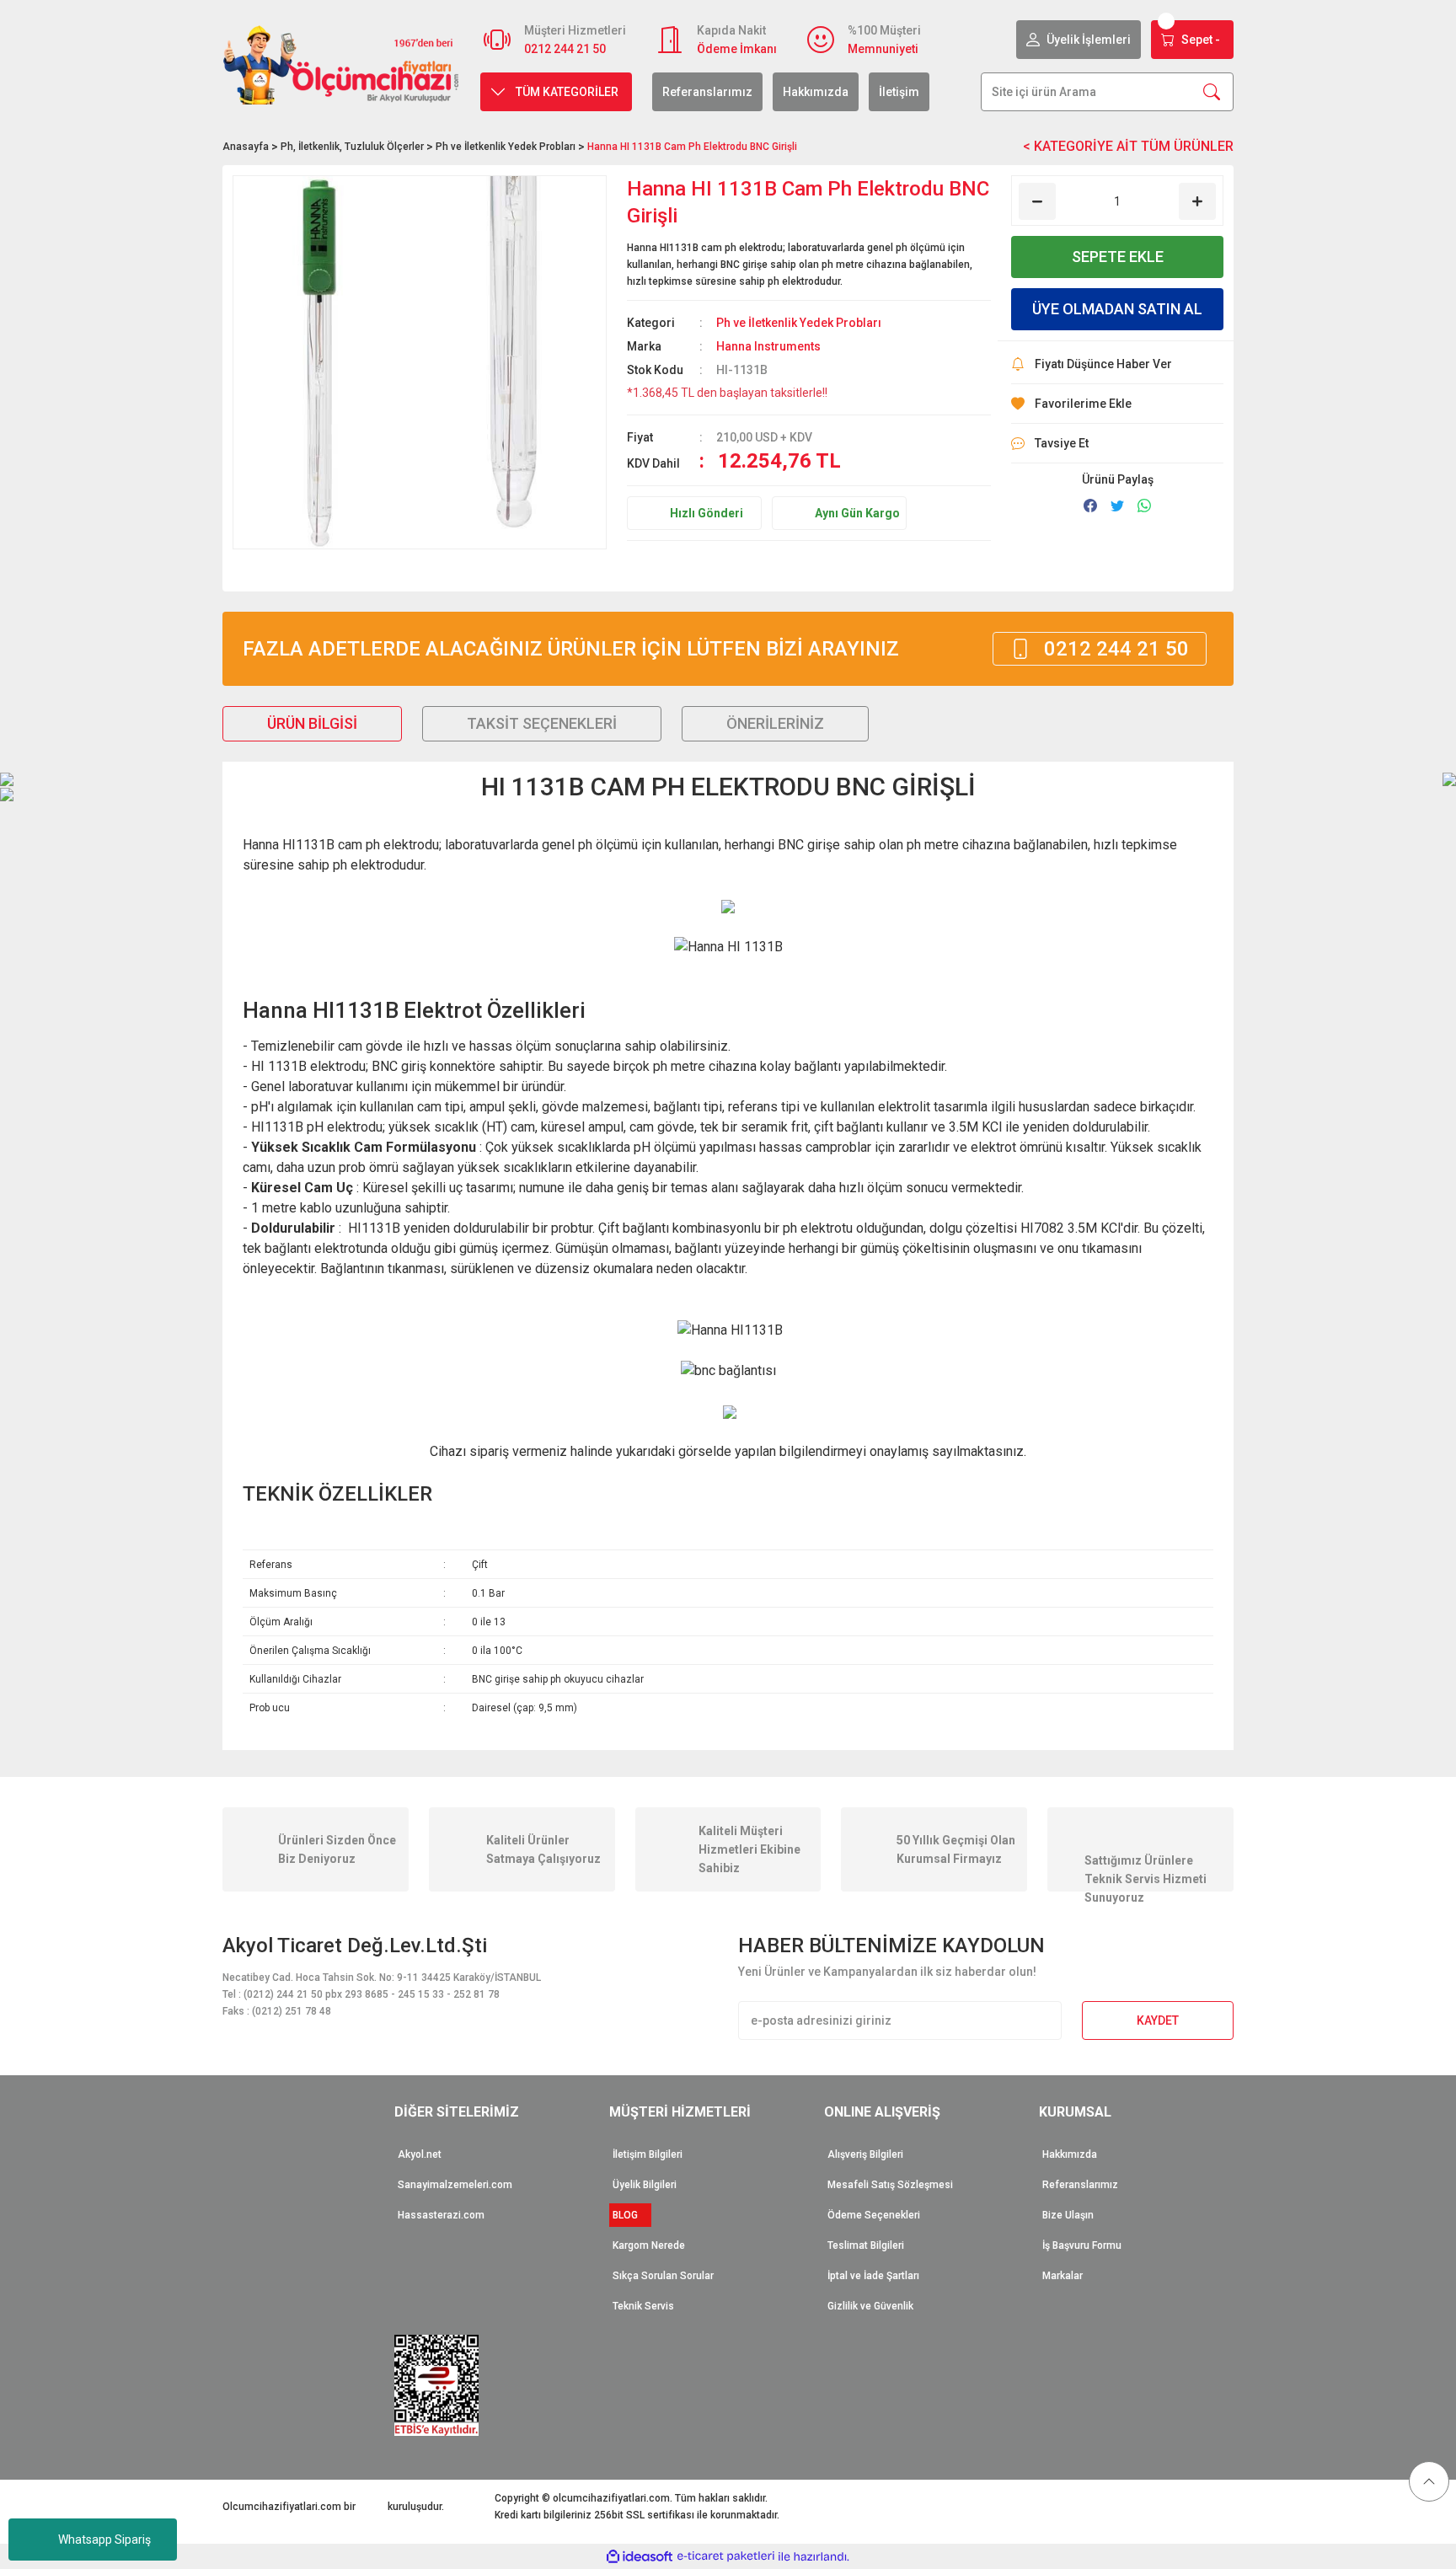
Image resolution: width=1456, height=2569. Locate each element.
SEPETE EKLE (1118, 257)
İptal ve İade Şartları (873, 2276)
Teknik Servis (643, 2306)
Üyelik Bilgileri (645, 2185)
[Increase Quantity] (1197, 201)
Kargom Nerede (649, 2245)
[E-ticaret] (726, 2556)
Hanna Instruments (768, 346)
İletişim (899, 92)
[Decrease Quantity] (1037, 201)
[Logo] (341, 64)
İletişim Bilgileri (648, 2154)
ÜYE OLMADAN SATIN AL (1117, 309)
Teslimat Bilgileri (866, 2245)
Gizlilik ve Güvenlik (870, 2306)
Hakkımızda (816, 92)
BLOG (630, 2215)
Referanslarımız (707, 92)
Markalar (1063, 2276)
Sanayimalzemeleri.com (455, 2185)
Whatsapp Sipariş (104, 2540)
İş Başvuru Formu (1082, 2245)
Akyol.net (420, 2154)
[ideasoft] (640, 2557)
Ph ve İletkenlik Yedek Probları (799, 323)
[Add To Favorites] (1117, 404)
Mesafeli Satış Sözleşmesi (890, 2185)
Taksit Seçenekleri (542, 723)
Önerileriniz (775, 723)
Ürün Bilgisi (312, 723)
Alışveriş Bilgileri (865, 2154)
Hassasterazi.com (441, 2215)
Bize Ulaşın (1068, 2215)
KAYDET (1158, 2020)
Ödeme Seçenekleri (874, 2215)
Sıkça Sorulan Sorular (663, 2276)
